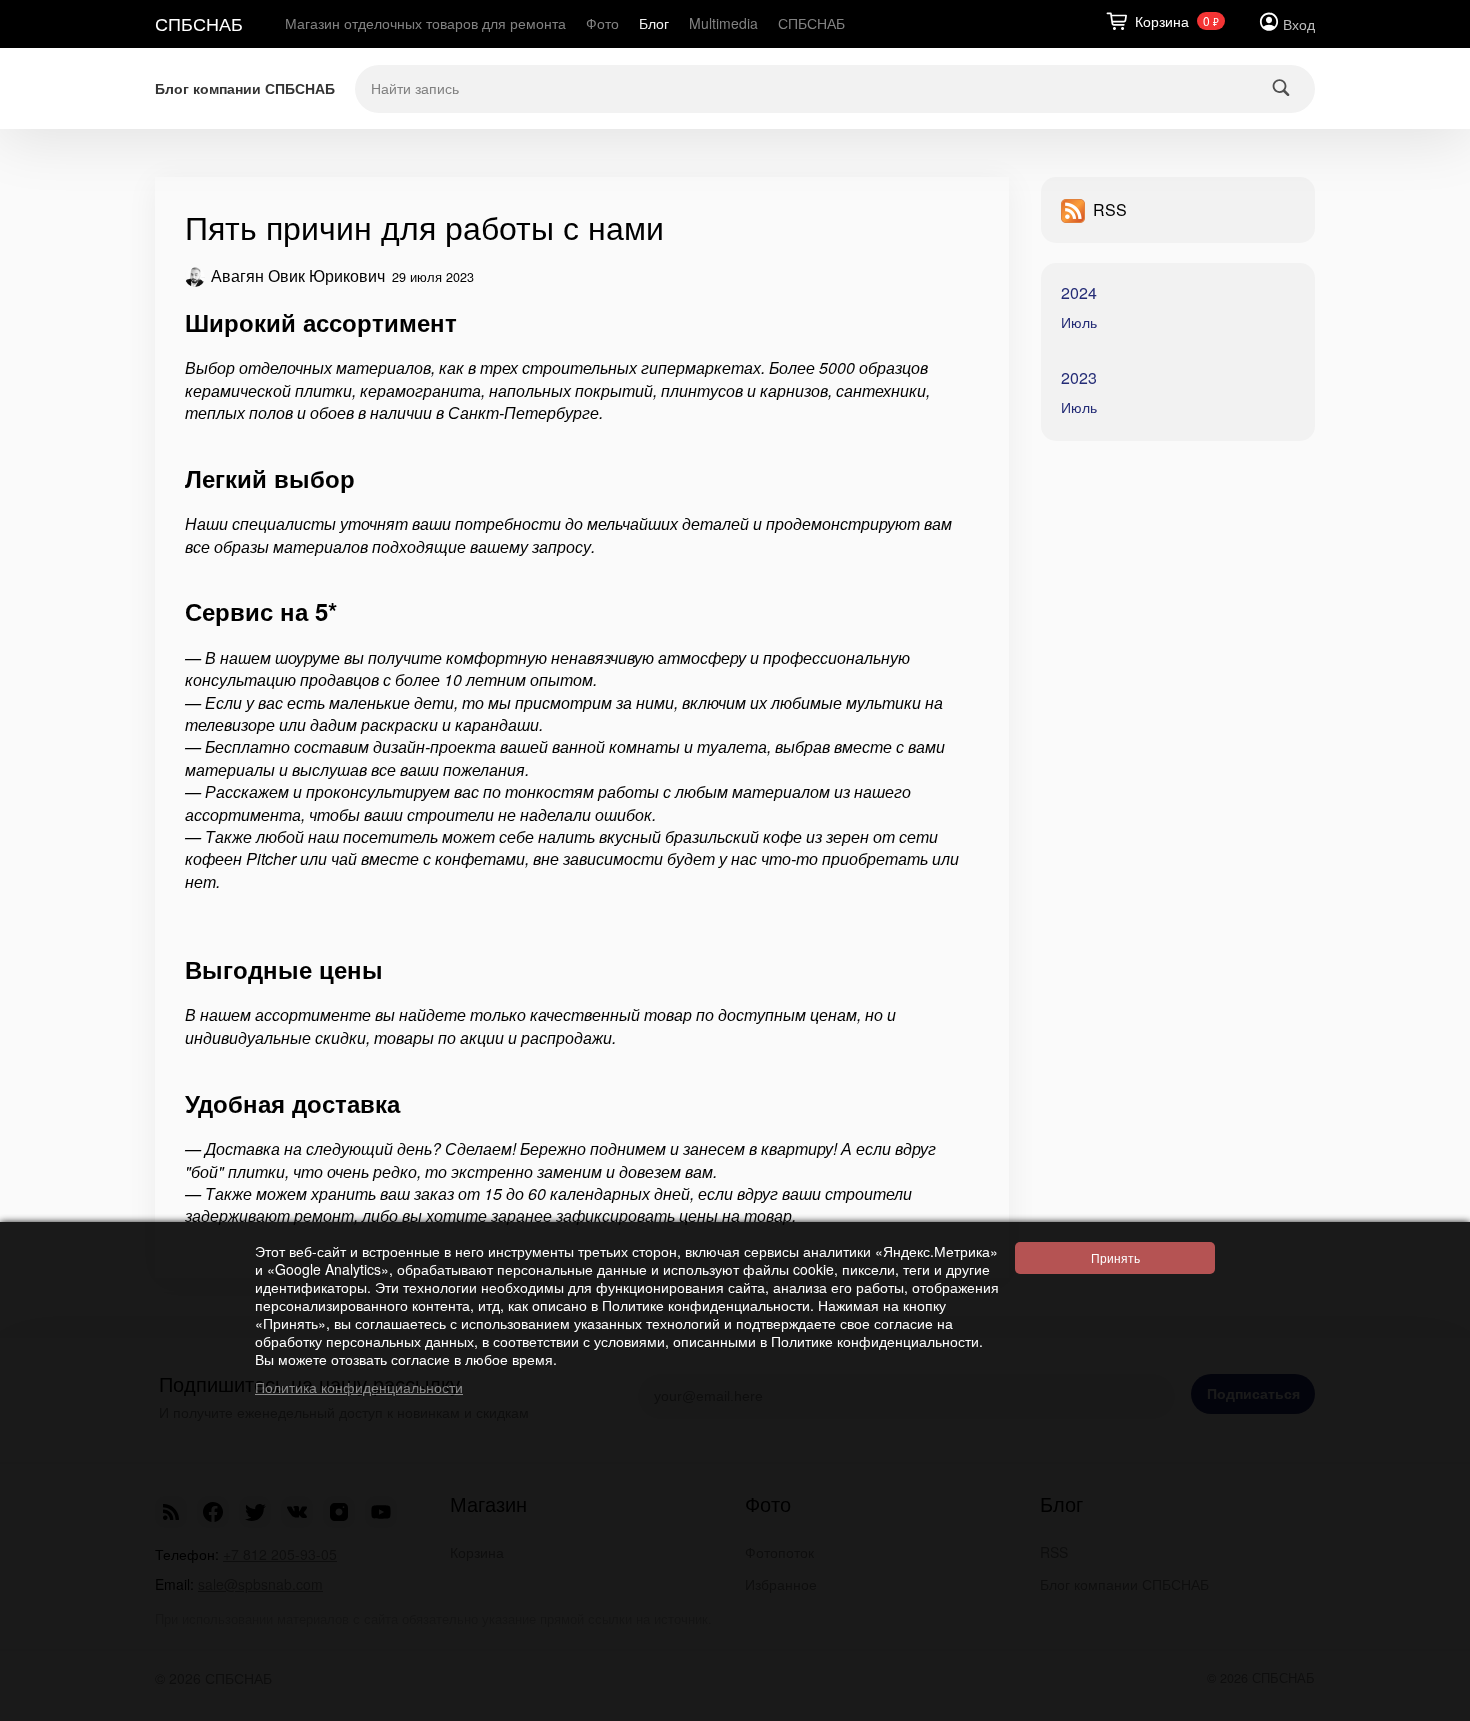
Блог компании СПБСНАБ (245, 88)
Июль (1079, 322)
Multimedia (723, 23)
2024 (1079, 293)
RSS (1110, 209)
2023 (1079, 378)
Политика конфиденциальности (359, 1387)
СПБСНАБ (199, 23)
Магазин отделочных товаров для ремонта (425, 23)
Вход (1299, 24)
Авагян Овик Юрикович (298, 276)
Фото (602, 23)
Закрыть (1424, 1701)
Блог (654, 23)
